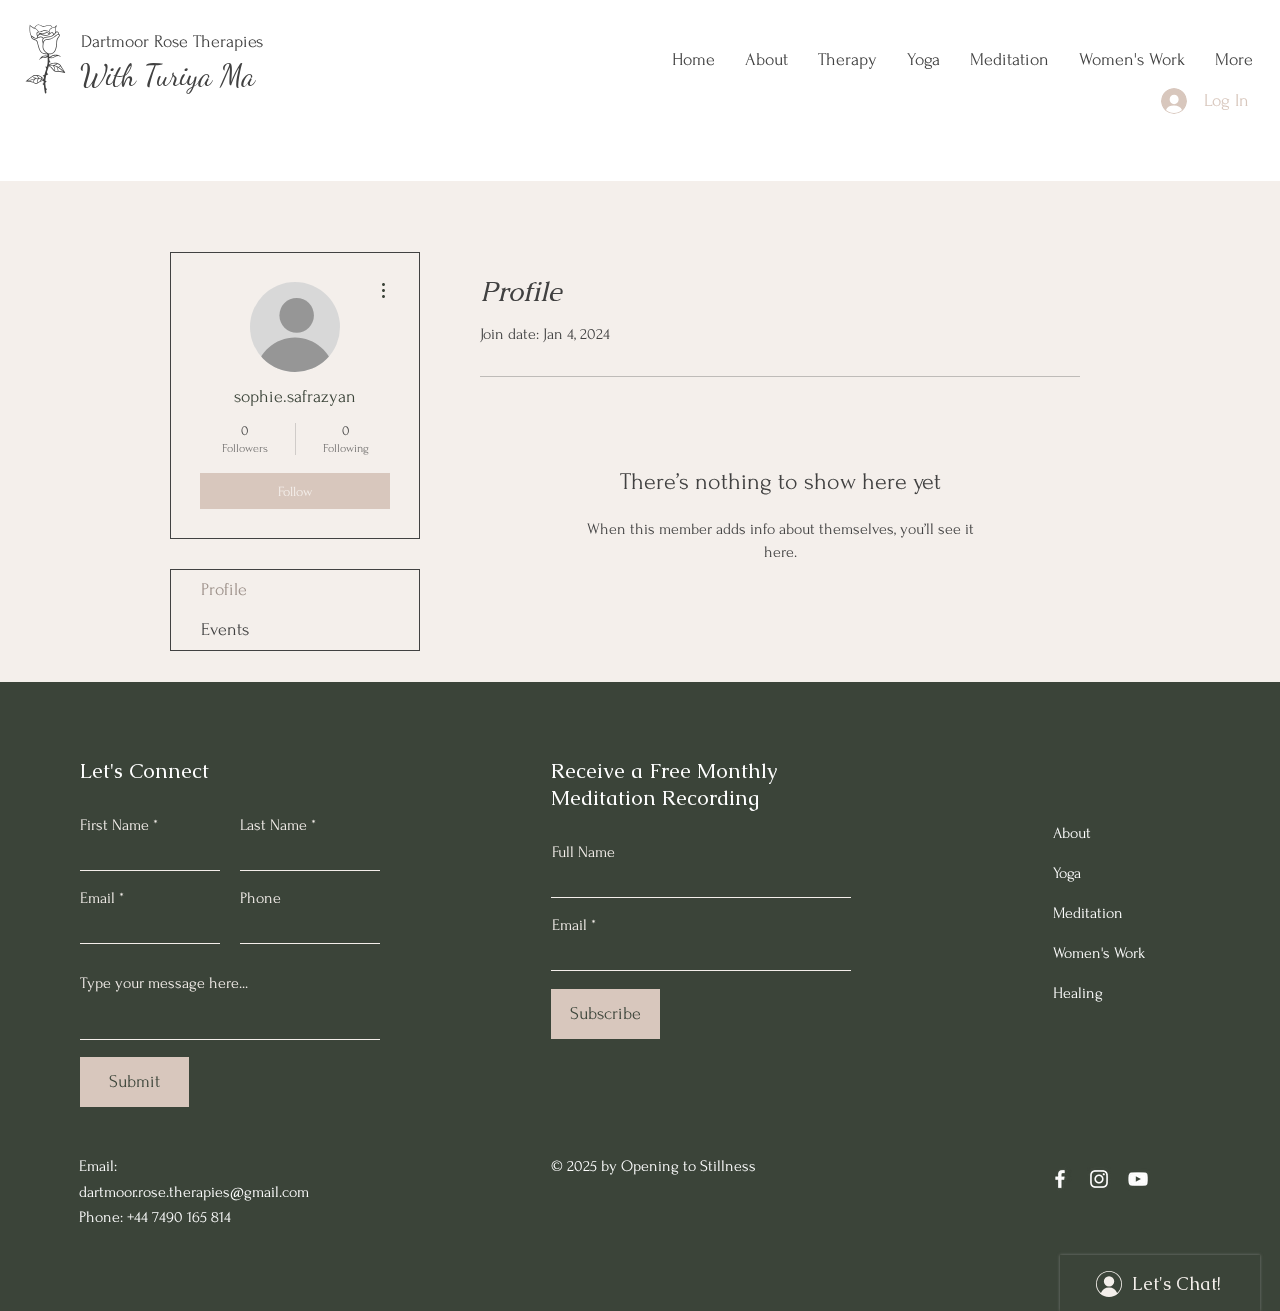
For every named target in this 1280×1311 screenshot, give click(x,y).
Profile (224, 589)
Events (225, 629)
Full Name (583, 852)
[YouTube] (1138, 1179)
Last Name (273, 825)
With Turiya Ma (167, 75)
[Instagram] (1099, 1179)
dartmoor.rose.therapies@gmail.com (194, 1192)
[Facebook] (1060, 1179)
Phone (260, 898)
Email (97, 898)
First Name (114, 825)
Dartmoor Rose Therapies (172, 41)
